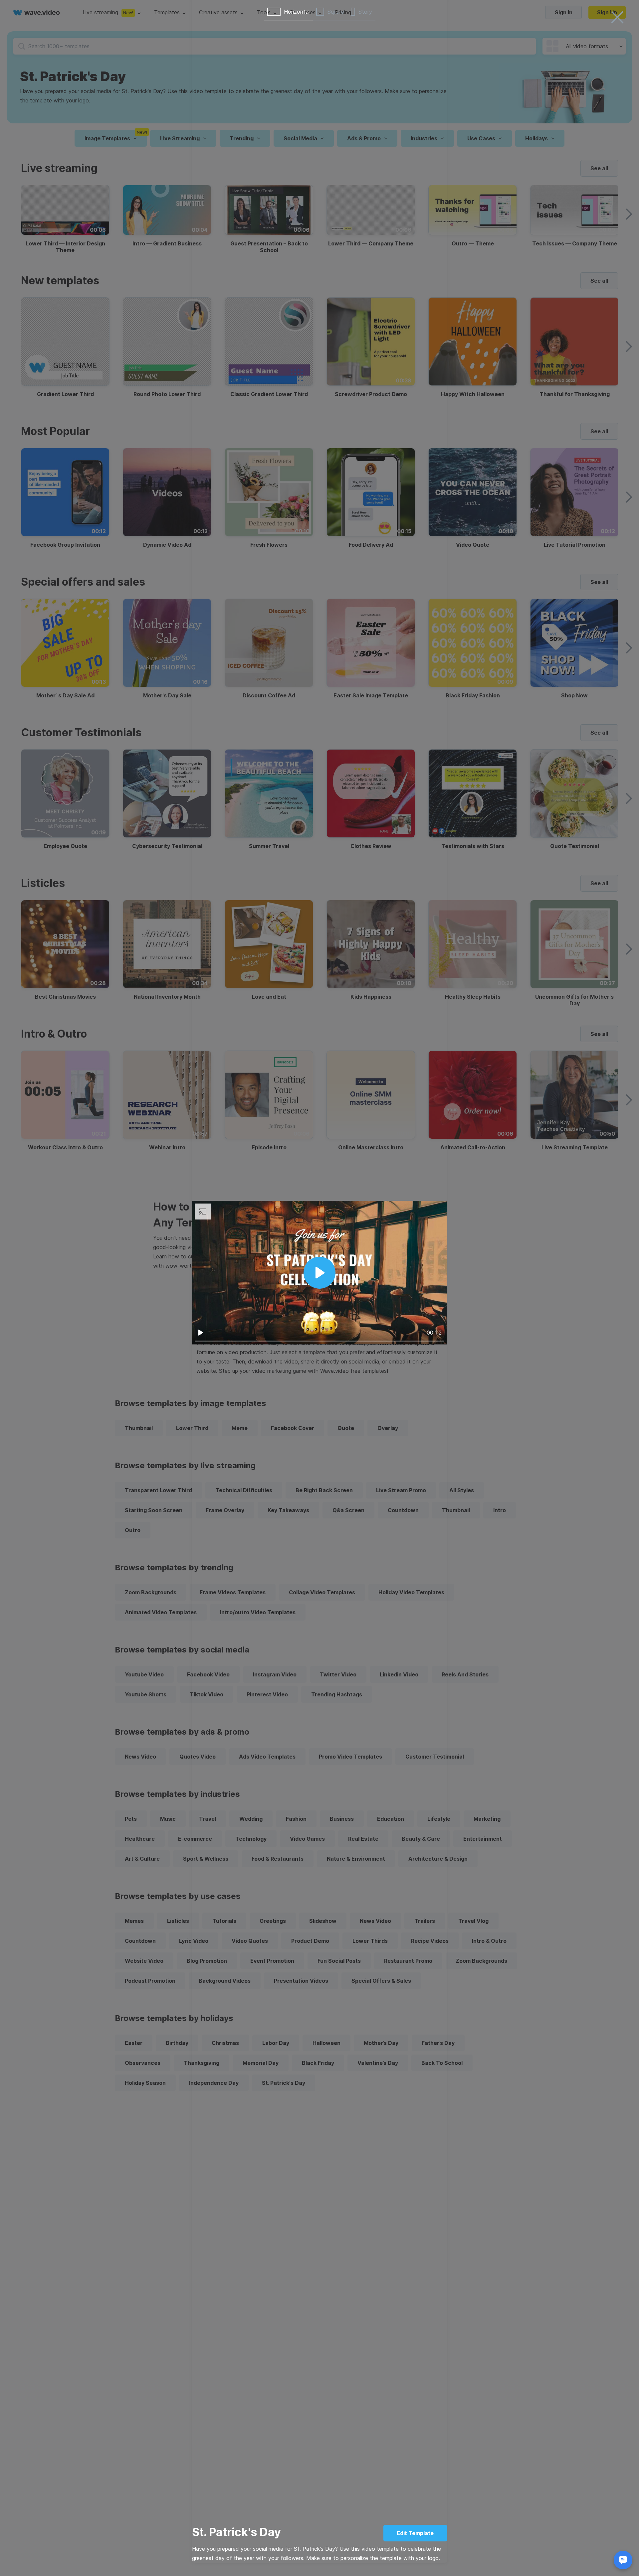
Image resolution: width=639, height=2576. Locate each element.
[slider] (319, 1341)
